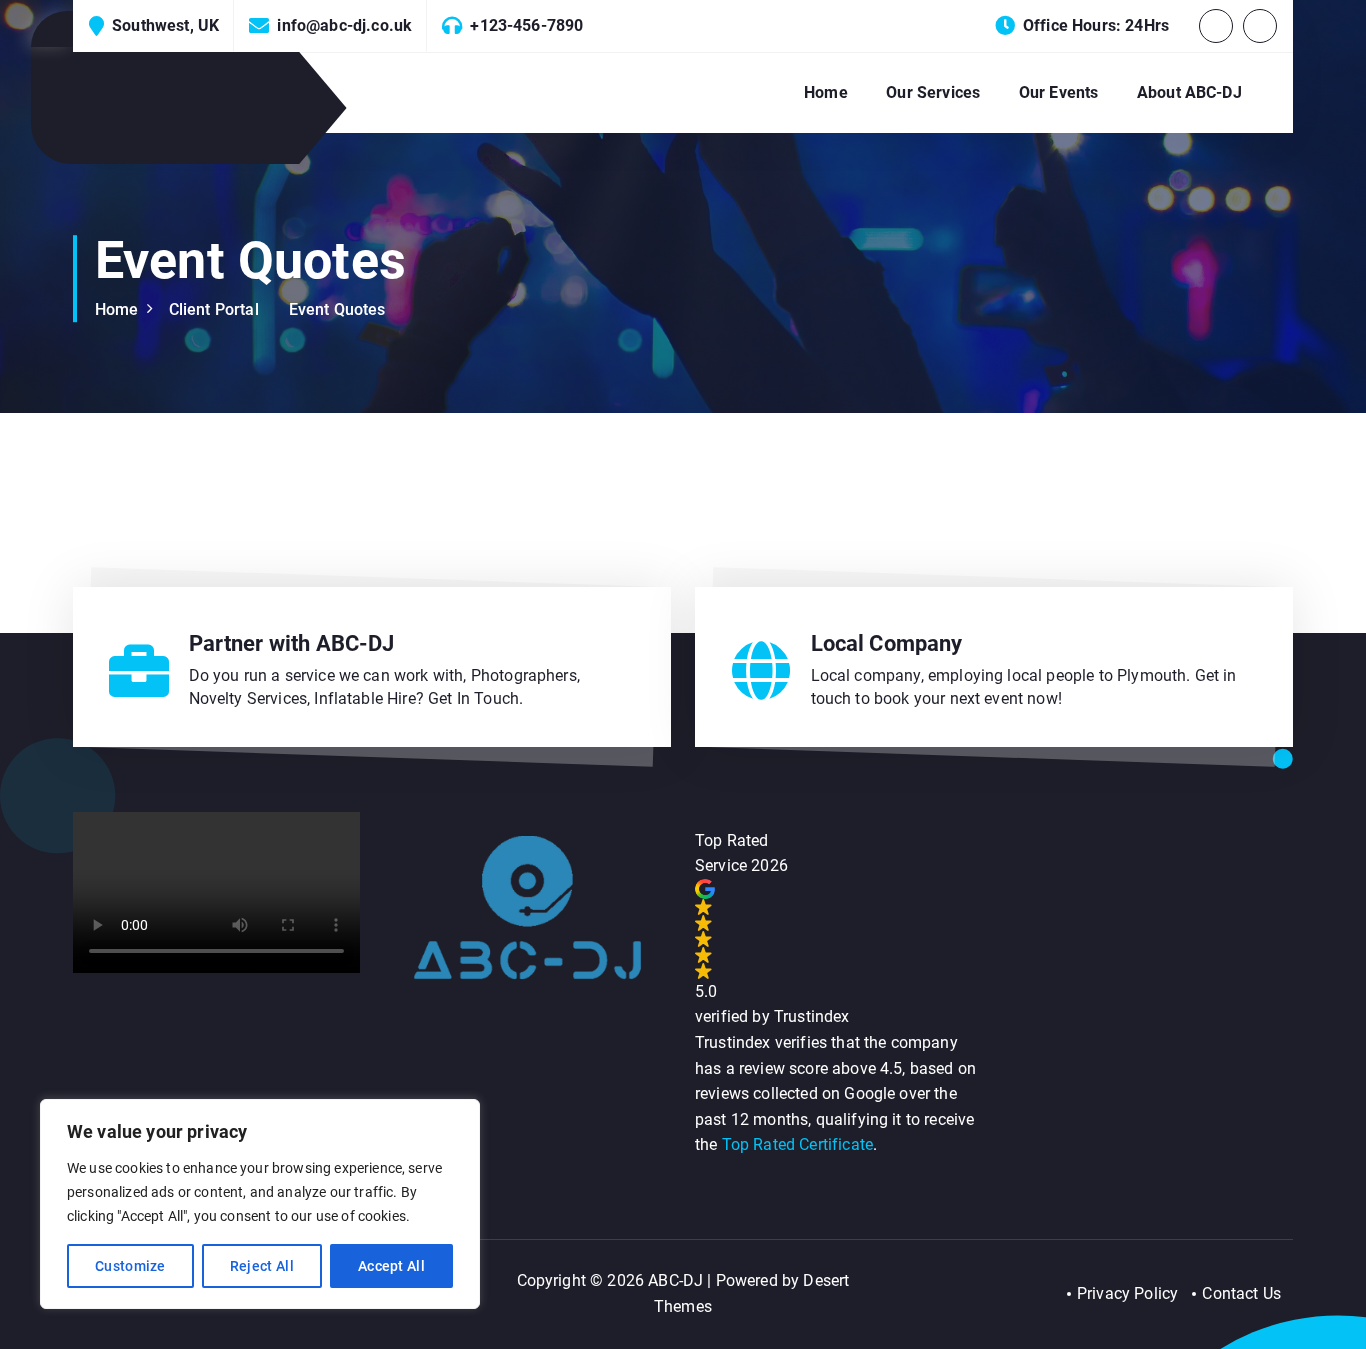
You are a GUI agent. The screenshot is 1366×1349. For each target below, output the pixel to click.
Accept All (391, 1266)
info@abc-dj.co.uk (344, 25)
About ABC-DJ (1189, 92)
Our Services (933, 92)
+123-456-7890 (526, 25)
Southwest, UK (165, 25)
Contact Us (1241, 1293)
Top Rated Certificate (797, 1144)
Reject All (262, 1266)
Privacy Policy (1127, 1293)
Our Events (1059, 92)
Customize (130, 1266)
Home (826, 92)
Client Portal (214, 309)
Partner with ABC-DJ (292, 643)
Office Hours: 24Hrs (1096, 25)
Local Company (887, 643)
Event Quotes (337, 309)
